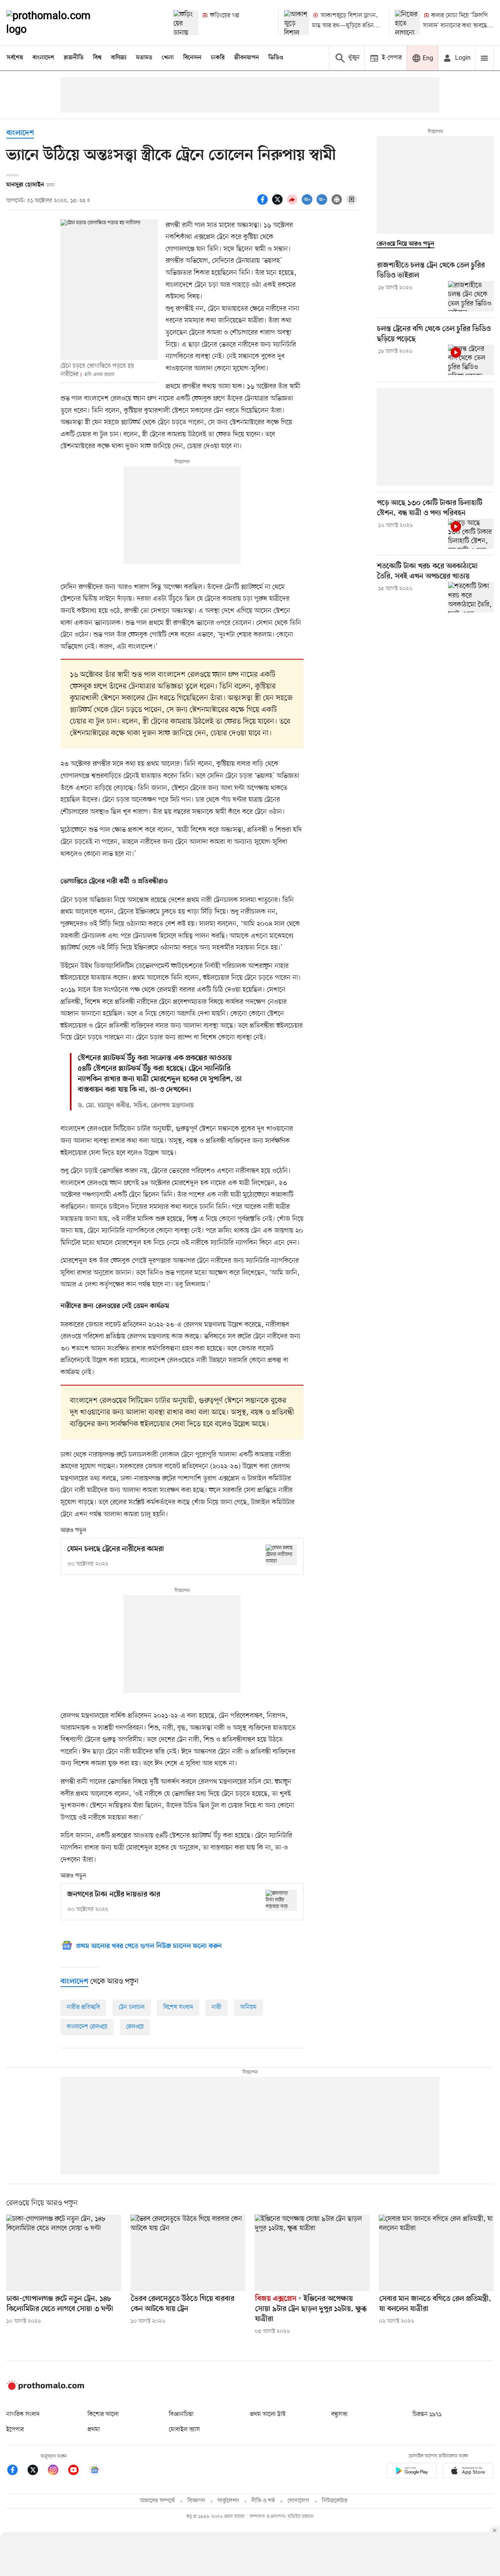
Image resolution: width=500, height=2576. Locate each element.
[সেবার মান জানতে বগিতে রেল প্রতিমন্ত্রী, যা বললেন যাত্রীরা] (436, 2253)
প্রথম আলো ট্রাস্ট (268, 2414)
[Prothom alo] (59, 23)
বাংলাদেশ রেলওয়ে (87, 2027)
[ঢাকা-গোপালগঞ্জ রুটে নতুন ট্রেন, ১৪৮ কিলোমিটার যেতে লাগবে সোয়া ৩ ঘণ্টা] (64, 2253)
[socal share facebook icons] (264, 204)
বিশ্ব (97, 58)
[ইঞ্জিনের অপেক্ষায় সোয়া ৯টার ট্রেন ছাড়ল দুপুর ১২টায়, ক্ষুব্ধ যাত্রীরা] (312, 2253)
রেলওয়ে (135, 2027)
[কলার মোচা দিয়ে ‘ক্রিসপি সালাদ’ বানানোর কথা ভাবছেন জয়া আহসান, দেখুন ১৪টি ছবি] (407, 23)
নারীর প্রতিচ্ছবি (83, 2007)
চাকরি (218, 58)
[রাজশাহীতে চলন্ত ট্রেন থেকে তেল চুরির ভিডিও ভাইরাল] (471, 296)
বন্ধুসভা (339, 2414)
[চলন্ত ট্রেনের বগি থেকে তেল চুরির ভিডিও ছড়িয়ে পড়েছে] (471, 360)
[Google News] (95, 2471)
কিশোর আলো (103, 2414)
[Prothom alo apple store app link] (468, 2472)
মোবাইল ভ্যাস (184, 2430)
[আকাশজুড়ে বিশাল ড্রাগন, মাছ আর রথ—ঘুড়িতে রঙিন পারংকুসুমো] (296, 23)
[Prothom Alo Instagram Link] (57, 2471)
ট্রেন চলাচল (132, 2007)
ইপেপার (15, 2430)
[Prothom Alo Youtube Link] (77, 2471)
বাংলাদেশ (43, 58)
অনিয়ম (248, 2007)
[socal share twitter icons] (279, 204)
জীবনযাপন (246, 58)
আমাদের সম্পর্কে (157, 2501)
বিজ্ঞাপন (196, 2501)
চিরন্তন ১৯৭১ (427, 2414)
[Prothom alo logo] (45, 2388)
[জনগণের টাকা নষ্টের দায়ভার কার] (281, 1900)
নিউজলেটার (335, 2501)
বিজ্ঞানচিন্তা (181, 2414)
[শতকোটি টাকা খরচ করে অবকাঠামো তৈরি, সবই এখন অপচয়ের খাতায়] (471, 597)
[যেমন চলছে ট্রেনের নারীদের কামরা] (281, 1555)
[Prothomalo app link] (412, 2472)
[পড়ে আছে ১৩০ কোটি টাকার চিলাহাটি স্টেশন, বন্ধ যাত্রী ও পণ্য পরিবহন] (471, 534)
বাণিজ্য (119, 58)
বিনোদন (192, 58)
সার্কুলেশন (228, 2501)
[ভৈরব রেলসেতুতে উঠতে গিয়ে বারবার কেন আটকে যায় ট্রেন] (188, 2253)
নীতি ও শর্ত (263, 2501)
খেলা (168, 58)
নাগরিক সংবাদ (23, 2414)
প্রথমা (94, 2430)
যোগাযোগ (298, 2501)
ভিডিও (276, 58)
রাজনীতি (74, 58)
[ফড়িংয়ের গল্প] (186, 23)
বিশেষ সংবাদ (178, 2007)
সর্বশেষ (15, 58)
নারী (217, 2007)
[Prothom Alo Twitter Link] (37, 2471)
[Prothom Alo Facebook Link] (16, 2471)
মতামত (144, 58)
